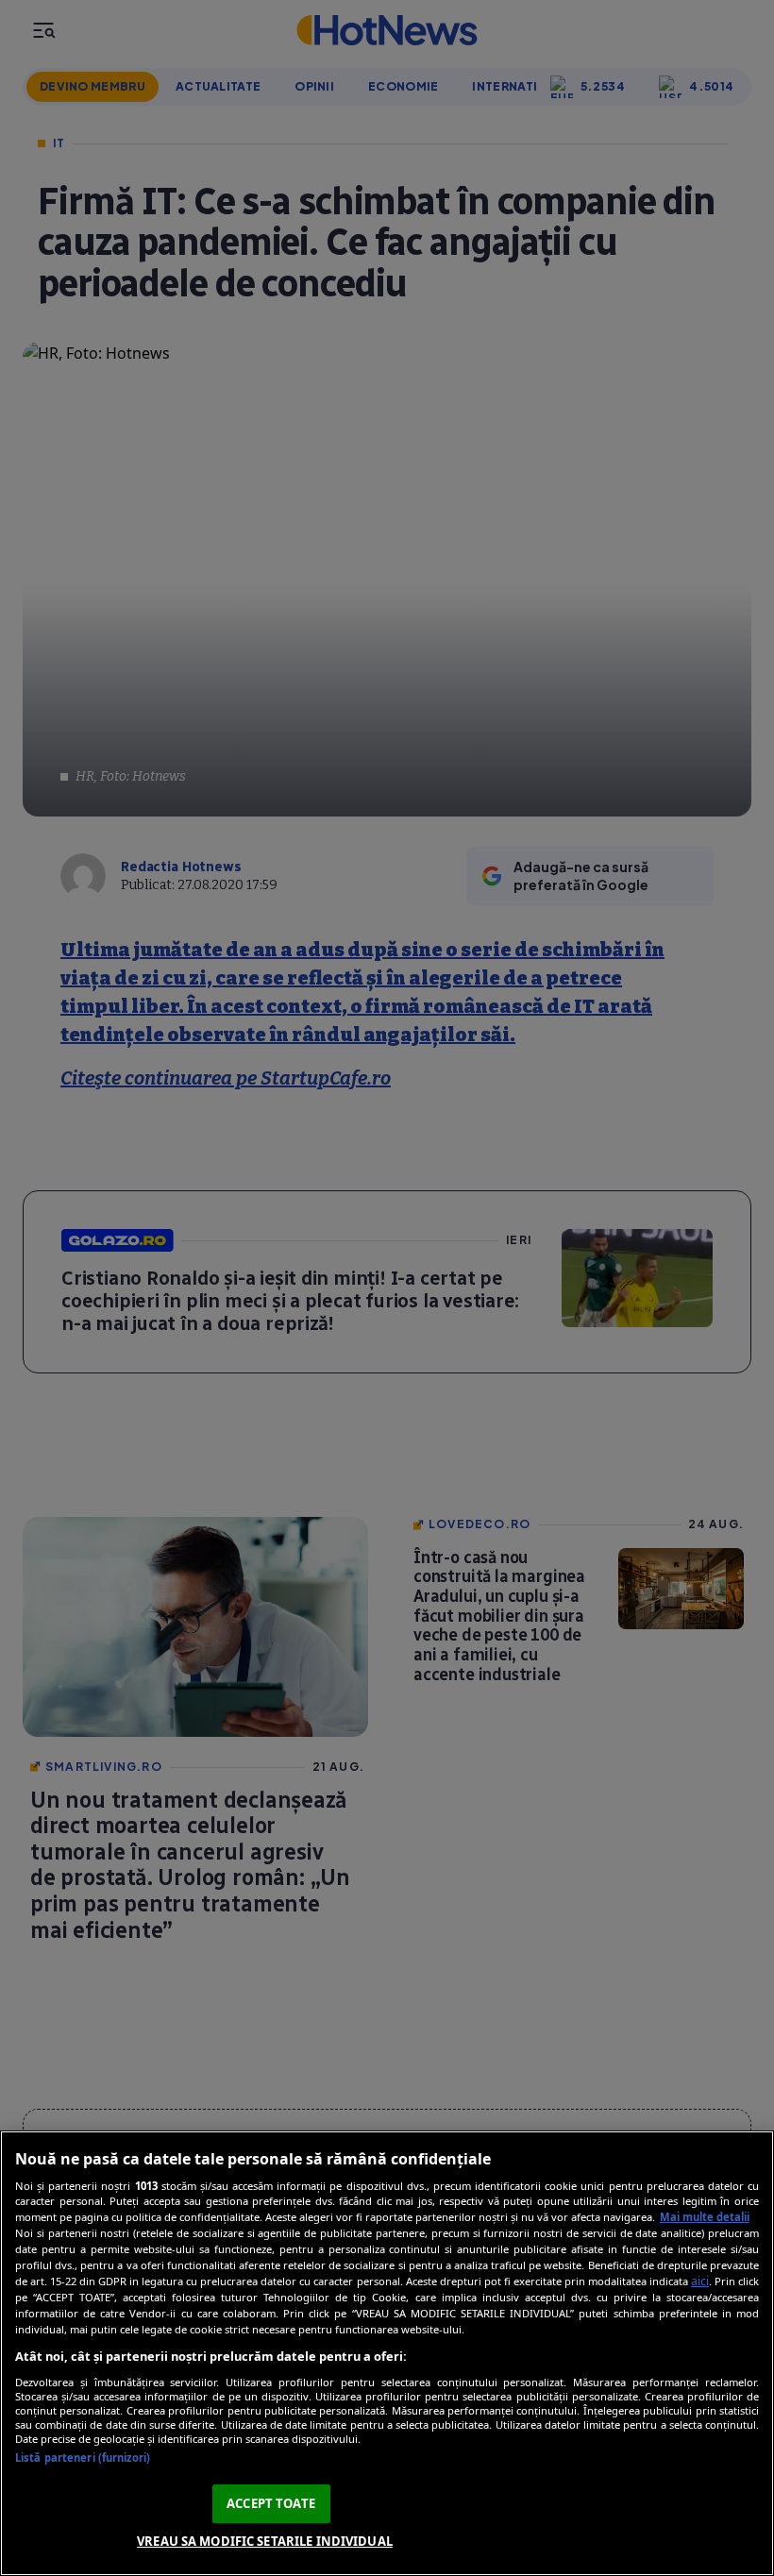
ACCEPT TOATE (271, 2503)
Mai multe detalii (705, 2217)
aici (700, 2281)
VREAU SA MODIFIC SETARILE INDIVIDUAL (265, 2541)
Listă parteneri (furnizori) (83, 2458)
